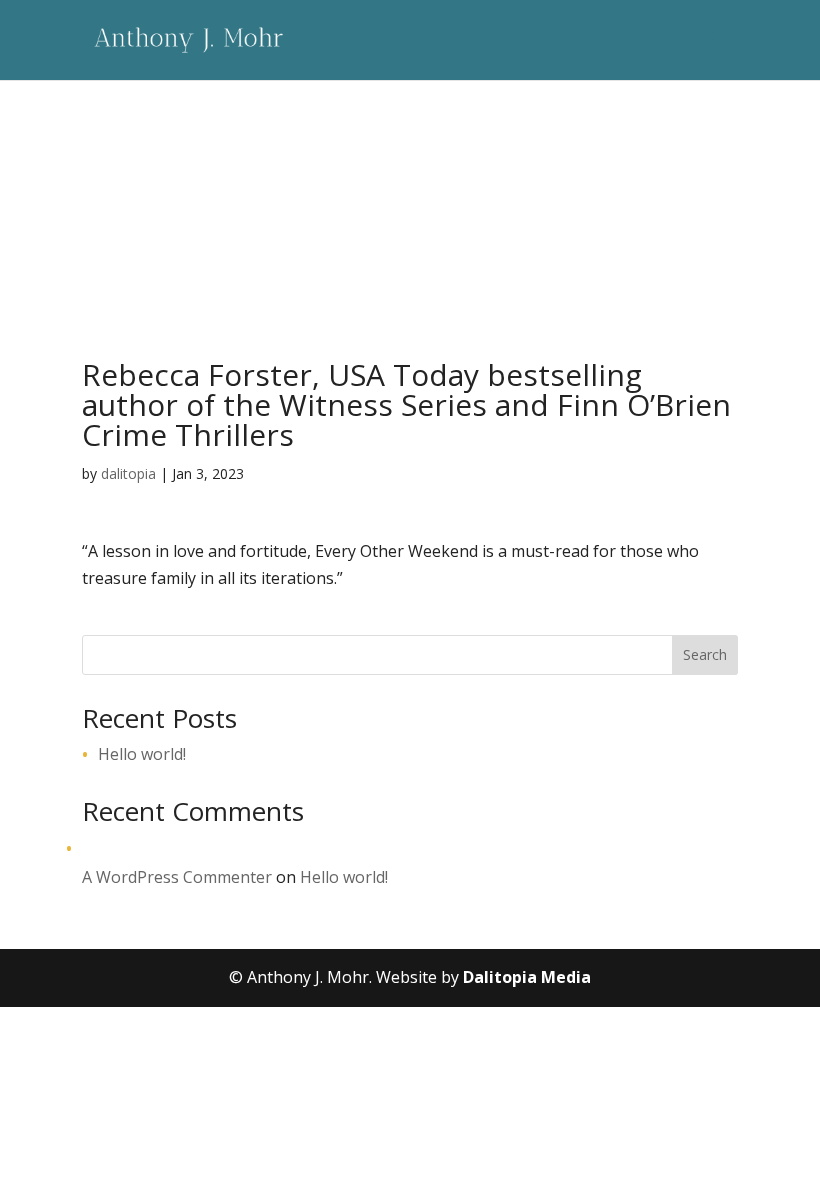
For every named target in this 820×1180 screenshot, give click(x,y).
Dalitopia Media (527, 977)
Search (705, 654)
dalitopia (128, 473)
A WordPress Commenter (177, 877)
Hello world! (142, 754)
